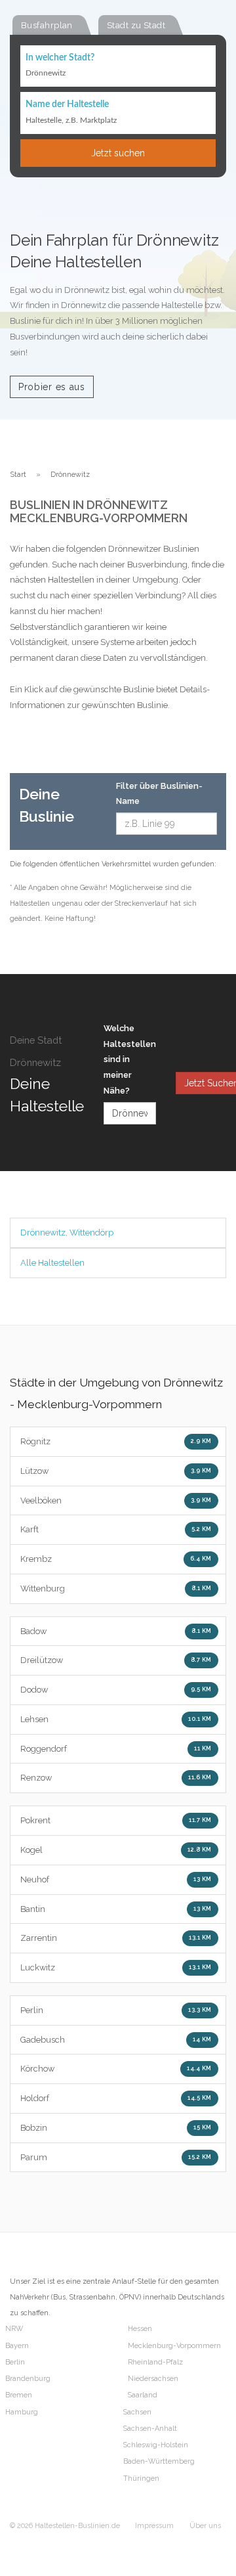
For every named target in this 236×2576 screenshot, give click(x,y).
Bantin (116, 1909)
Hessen (140, 2329)
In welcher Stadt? (60, 58)
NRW (14, 2329)
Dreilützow (116, 1660)
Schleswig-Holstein (156, 2445)
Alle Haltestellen (52, 1263)
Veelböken (116, 1500)
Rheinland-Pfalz (155, 2362)
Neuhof (116, 1879)
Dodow (116, 1690)
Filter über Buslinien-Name (159, 794)
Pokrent (116, 1820)
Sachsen (137, 2412)
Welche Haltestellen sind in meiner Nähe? (130, 1059)
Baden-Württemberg (159, 2461)
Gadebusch (116, 2040)
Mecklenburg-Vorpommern (174, 2346)
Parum (116, 2157)
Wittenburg (116, 1588)
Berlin (15, 2362)
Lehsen (116, 1719)
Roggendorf (116, 1749)
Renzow (116, 1778)
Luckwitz (116, 1967)
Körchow (116, 2069)
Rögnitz (116, 1441)
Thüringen (141, 2478)
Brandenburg (28, 2379)
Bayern (17, 2346)
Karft (116, 1529)
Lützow (116, 1471)
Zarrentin (116, 1938)
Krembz (116, 1559)
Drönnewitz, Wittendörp (67, 1232)
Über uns (205, 2526)
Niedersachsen (153, 2379)
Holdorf (116, 2098)
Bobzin (116, 2128)
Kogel (116, 1850)
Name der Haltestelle (67, 104)
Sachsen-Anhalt (150, 2429)
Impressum (154, 2526)
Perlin (116, 2010)
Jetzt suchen (118, 153)
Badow (116, 1631)
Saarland (143, 2395)
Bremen (19, 2395)
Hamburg (22, 2412)
